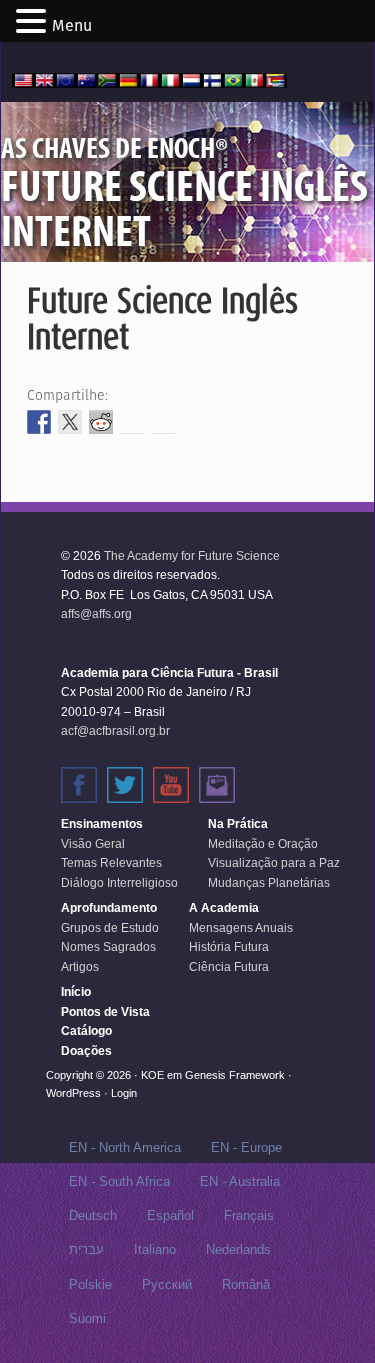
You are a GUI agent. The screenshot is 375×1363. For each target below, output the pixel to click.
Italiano (155, 1249)
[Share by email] (163, 422)
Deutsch (93, 1215)
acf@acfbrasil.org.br (115, 731)
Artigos (80, 967)
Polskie (90, 1284)
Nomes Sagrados (108, 947)
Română (246, 1284)
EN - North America (125, 1147)
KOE (152, 1075)
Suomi (87, 1318)
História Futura (229, 947)
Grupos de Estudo (110, 928)
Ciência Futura (229, 967)
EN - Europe (246, 1147)
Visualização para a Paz (274, 863)
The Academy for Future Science (192, 556)
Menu (72, 25)
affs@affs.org (96, 614)
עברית (86, 1249)
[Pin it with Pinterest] (132, 422)
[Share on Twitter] (70, 422)
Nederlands (238, 1249)
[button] (34, 23)
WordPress (73, 1093)
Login (124, 1093)
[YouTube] (171, 785)
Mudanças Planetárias (269, 883)
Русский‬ (167, 1284)
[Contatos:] (217, 785)
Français (249, 1215)
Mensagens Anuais (241, 928)
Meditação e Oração (263, 844)
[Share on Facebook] (39, 422)
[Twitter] (125, 785)
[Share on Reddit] (101, 422)
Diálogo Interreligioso (119, 883)
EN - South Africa (119, 1181)
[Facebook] (79, 785)
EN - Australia (240, 1181)
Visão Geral (93, 844)
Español (170, 1215)
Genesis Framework (235, 1075)
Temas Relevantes (111, 863)
